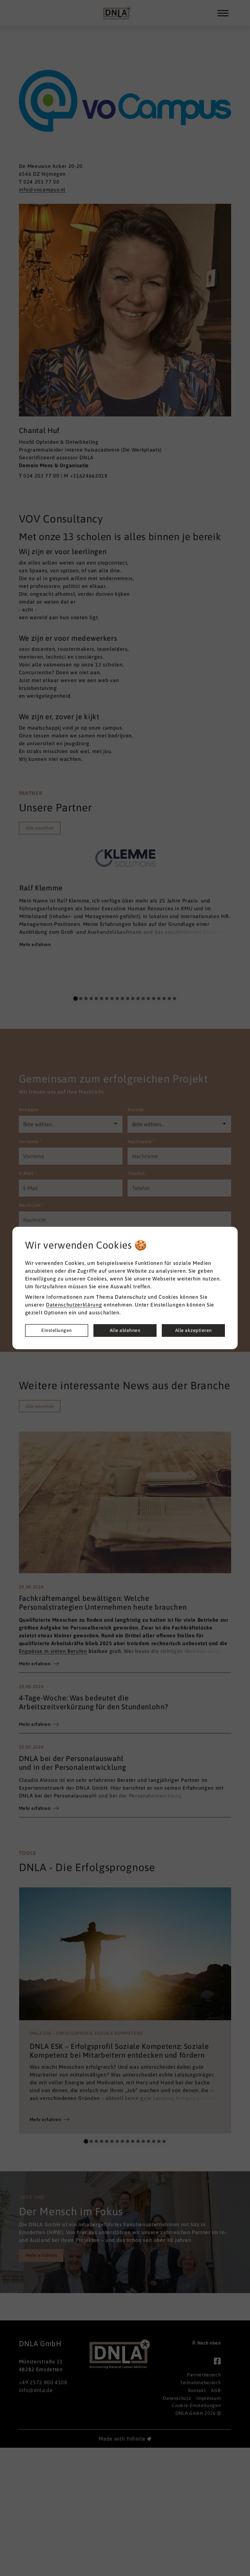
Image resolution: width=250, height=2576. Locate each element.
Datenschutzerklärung (74, 1305)
